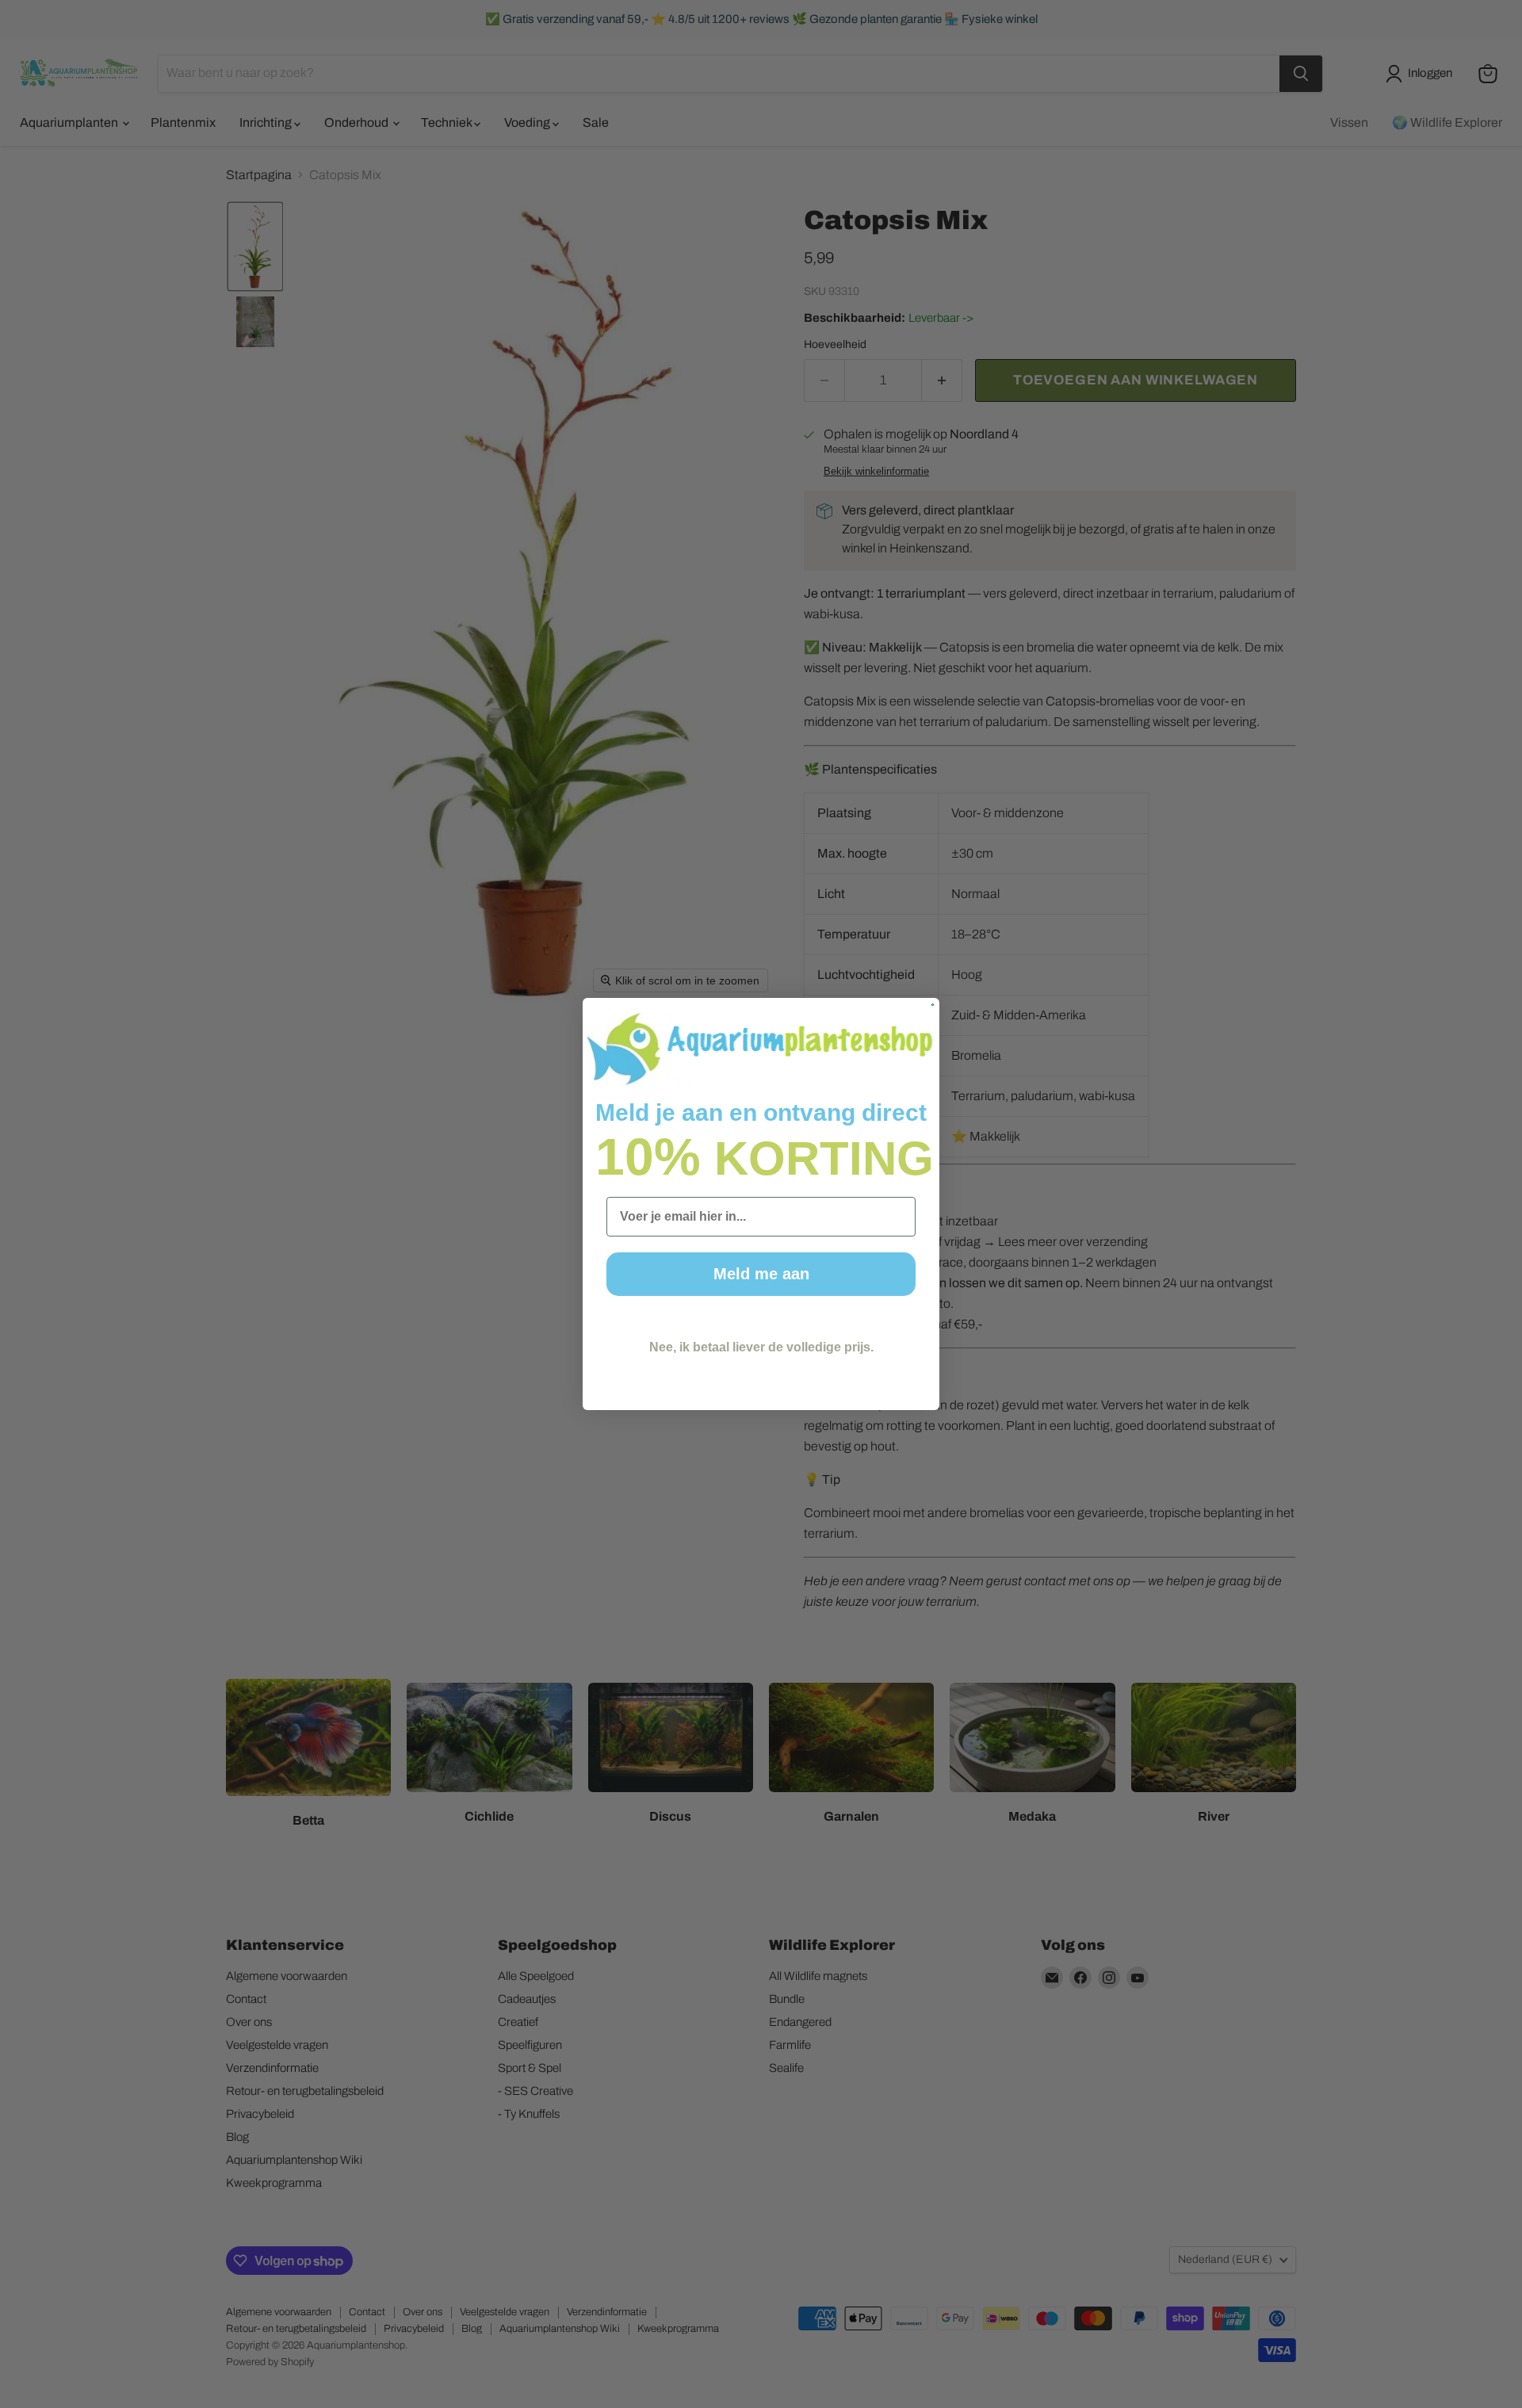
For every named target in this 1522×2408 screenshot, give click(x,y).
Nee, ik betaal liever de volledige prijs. (761, 1347)
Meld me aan (761, 1274)
